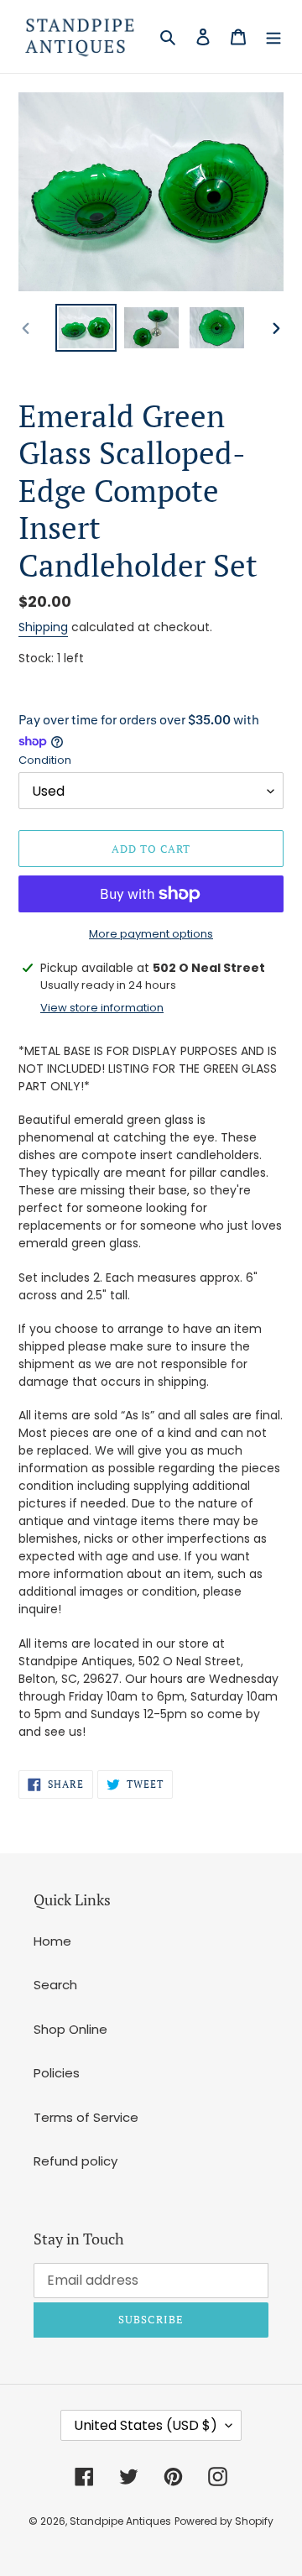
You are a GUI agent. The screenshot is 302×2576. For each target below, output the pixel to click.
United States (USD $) (146, 2425)
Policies (57, 2073)
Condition (45, 760)
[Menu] (273, 37)
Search (55, 1985)
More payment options (151, 934)
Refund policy (75, 2161)
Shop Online (70, 2029)
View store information (102, 1008)
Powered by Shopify (224, 2521)
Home (52, 1941)
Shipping (43, 627)
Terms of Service (86, 2117)
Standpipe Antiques (120, 2521)
